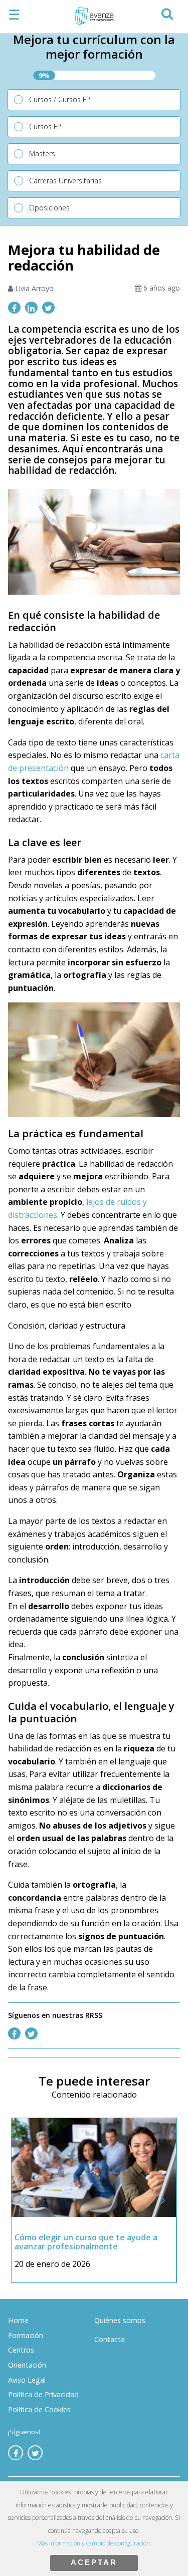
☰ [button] (14, 15)
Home (18, 2320)
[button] (167, 12)
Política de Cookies (39, 2409)
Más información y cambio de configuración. (94, 2543)
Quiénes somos (120, 2320)
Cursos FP (45, 126)
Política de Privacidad (43, 2394)
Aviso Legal (27, 2380)
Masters (42, 154)
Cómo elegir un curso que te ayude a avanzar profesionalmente (86, 2242)
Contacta (110, 2339)
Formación (26, 2335)
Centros (21, 2350)
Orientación (27, 2365)
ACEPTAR (94, 2562)
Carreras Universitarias (65, 181)
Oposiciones (49, 208)
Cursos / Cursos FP (60, 99)
